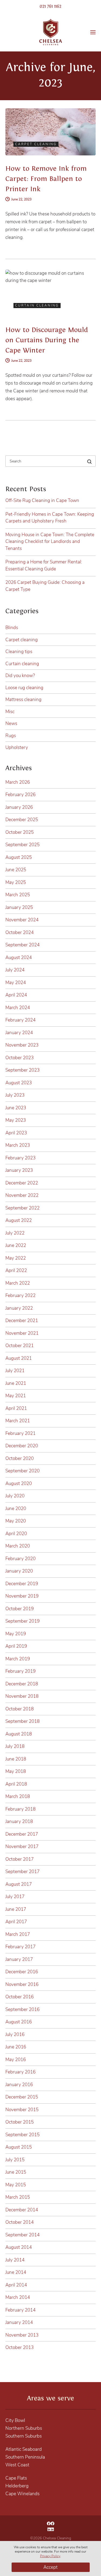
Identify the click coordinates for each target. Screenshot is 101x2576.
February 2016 (20, 2072)
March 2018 (18, 1796)
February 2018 (20, 1809)
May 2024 (16, 983)
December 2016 (22, 1972)
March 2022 (18, 1283)
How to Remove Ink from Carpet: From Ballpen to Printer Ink (46, 179)
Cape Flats (16, 2478)
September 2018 (22, 1721)
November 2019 (22, 1596)
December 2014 (22, 2210)
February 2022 (20, 1296)
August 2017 (19, 1884)
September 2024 (22, 945)
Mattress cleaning (23, 700)
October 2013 (20, 2347)
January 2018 (19, 1822)
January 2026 (19, 807)
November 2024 (22, 920)
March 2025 (18, 895)
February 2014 (20, 2310)
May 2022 (16, 1258)
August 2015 (19, 2147)
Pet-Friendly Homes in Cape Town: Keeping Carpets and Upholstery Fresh (50, 518)
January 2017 (19, 1959)
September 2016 (22, 2009)
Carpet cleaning (22, 640)
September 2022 (22, 1208)
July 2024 (15, 970)
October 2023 (20, 1058)
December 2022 (22, 1183)
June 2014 (16, 2272)
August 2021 (19, 1358)
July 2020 (15, 1496)
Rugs (11, 736)
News (11, 724)
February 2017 (20, 1947)
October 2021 (20, 1346)
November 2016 (22, 1984)
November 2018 (22, 1696)
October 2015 (20, 2122)
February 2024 (20, 1020)
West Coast (17, 2465)
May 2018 (16, 1771)
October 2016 (20, 1997)
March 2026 (18, 782)
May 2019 (16, 1634)
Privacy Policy (50, 2556)
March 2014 (18, 2297)
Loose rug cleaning (24, 688)
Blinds (12, 628)
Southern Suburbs (24, 2436)
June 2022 (16, 1245)
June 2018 (16, 1759)
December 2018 (22, 1684)
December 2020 (22, 1446)
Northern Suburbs (24, 2428)
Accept (50, 2567)
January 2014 (19, 2322)
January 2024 (19, 1033)
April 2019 (16, 1646)
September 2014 (22, 2235)
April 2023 (16, 1133)
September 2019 (22, 1621)
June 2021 (16, 1383)
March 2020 (18, 1546)
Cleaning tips (19, 652)
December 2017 (22, 1834)
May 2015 (16, 2185)
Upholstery (17, 747)
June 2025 (16, 870)
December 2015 (22, 2097)
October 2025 (20, 832)
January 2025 (19, 907)
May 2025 (16, 882)
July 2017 (15, 1897)
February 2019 (20, 1671)
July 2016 (15, 2035)
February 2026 (20, 795)
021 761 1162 (50, 6)
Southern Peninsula (25, 2457)
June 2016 (16, 2047)
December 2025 (22, 820)
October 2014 (20, 2222)
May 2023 (16, 1120)
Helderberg (17, 2486)
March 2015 (18, 2197)
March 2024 (18, 1008)
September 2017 (22, 1872)
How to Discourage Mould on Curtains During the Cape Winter (47, 340)
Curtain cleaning (22, 664)
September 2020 (22, 1471)
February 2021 (20, 1433)
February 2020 (20, 1559)
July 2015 (15, 2160)
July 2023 (15, 1095)
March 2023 (18, 1145)
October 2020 (20, 1458)
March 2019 (18, 1659)
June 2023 (16, 1108)
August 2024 (19, 958)
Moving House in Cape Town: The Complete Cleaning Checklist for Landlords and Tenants (50, 542)
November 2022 (22, 1195)
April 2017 (16, 1922)
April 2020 (16, 1534)
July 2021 (15, 1371)
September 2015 (22, 2135)
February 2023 (20, 1158)
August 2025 (19, 857)
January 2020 (19, 1571)
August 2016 (19, 2022)
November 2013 (22, 2335)
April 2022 (16, 1270)
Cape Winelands (22, 2494)
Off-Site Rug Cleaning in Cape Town (42, 501)
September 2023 (22, 1070)
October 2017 (20, 1859)
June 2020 (16, 1509)
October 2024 (20, 933)
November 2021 (22, 1333)
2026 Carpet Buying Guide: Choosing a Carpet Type (45, 586)
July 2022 (15, 1233)
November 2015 (22, 2110)
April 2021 (16, 1408)
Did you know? (20, 676)
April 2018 (16, 1784)
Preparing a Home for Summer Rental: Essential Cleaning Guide (44, 565)
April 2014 (16, 2285)
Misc (10, 712)
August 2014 (19, 2247)
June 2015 (16, 2172)
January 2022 (19, 1308)
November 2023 (22, 1045)
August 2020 (19, 1484)
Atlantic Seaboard (24, 2449)
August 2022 (19, 1220)
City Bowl (15, 2420)
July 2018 (15, 1746)
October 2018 (20, 1709)
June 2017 (16, 1909)
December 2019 (22, 1584)
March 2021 (18, 1421)
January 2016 (19, 2085)
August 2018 (19, 1734)
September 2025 (22, 845)
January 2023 (19, 1170)
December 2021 (22, 1321)
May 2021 (16, 1396)
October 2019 (20, 1609)
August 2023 (19, 1083)
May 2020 (16, 1521)
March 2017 (18, 1934)
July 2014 (15, 2260)
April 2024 (16, 995)
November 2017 (22, 1847)
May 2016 (16, 2060)
